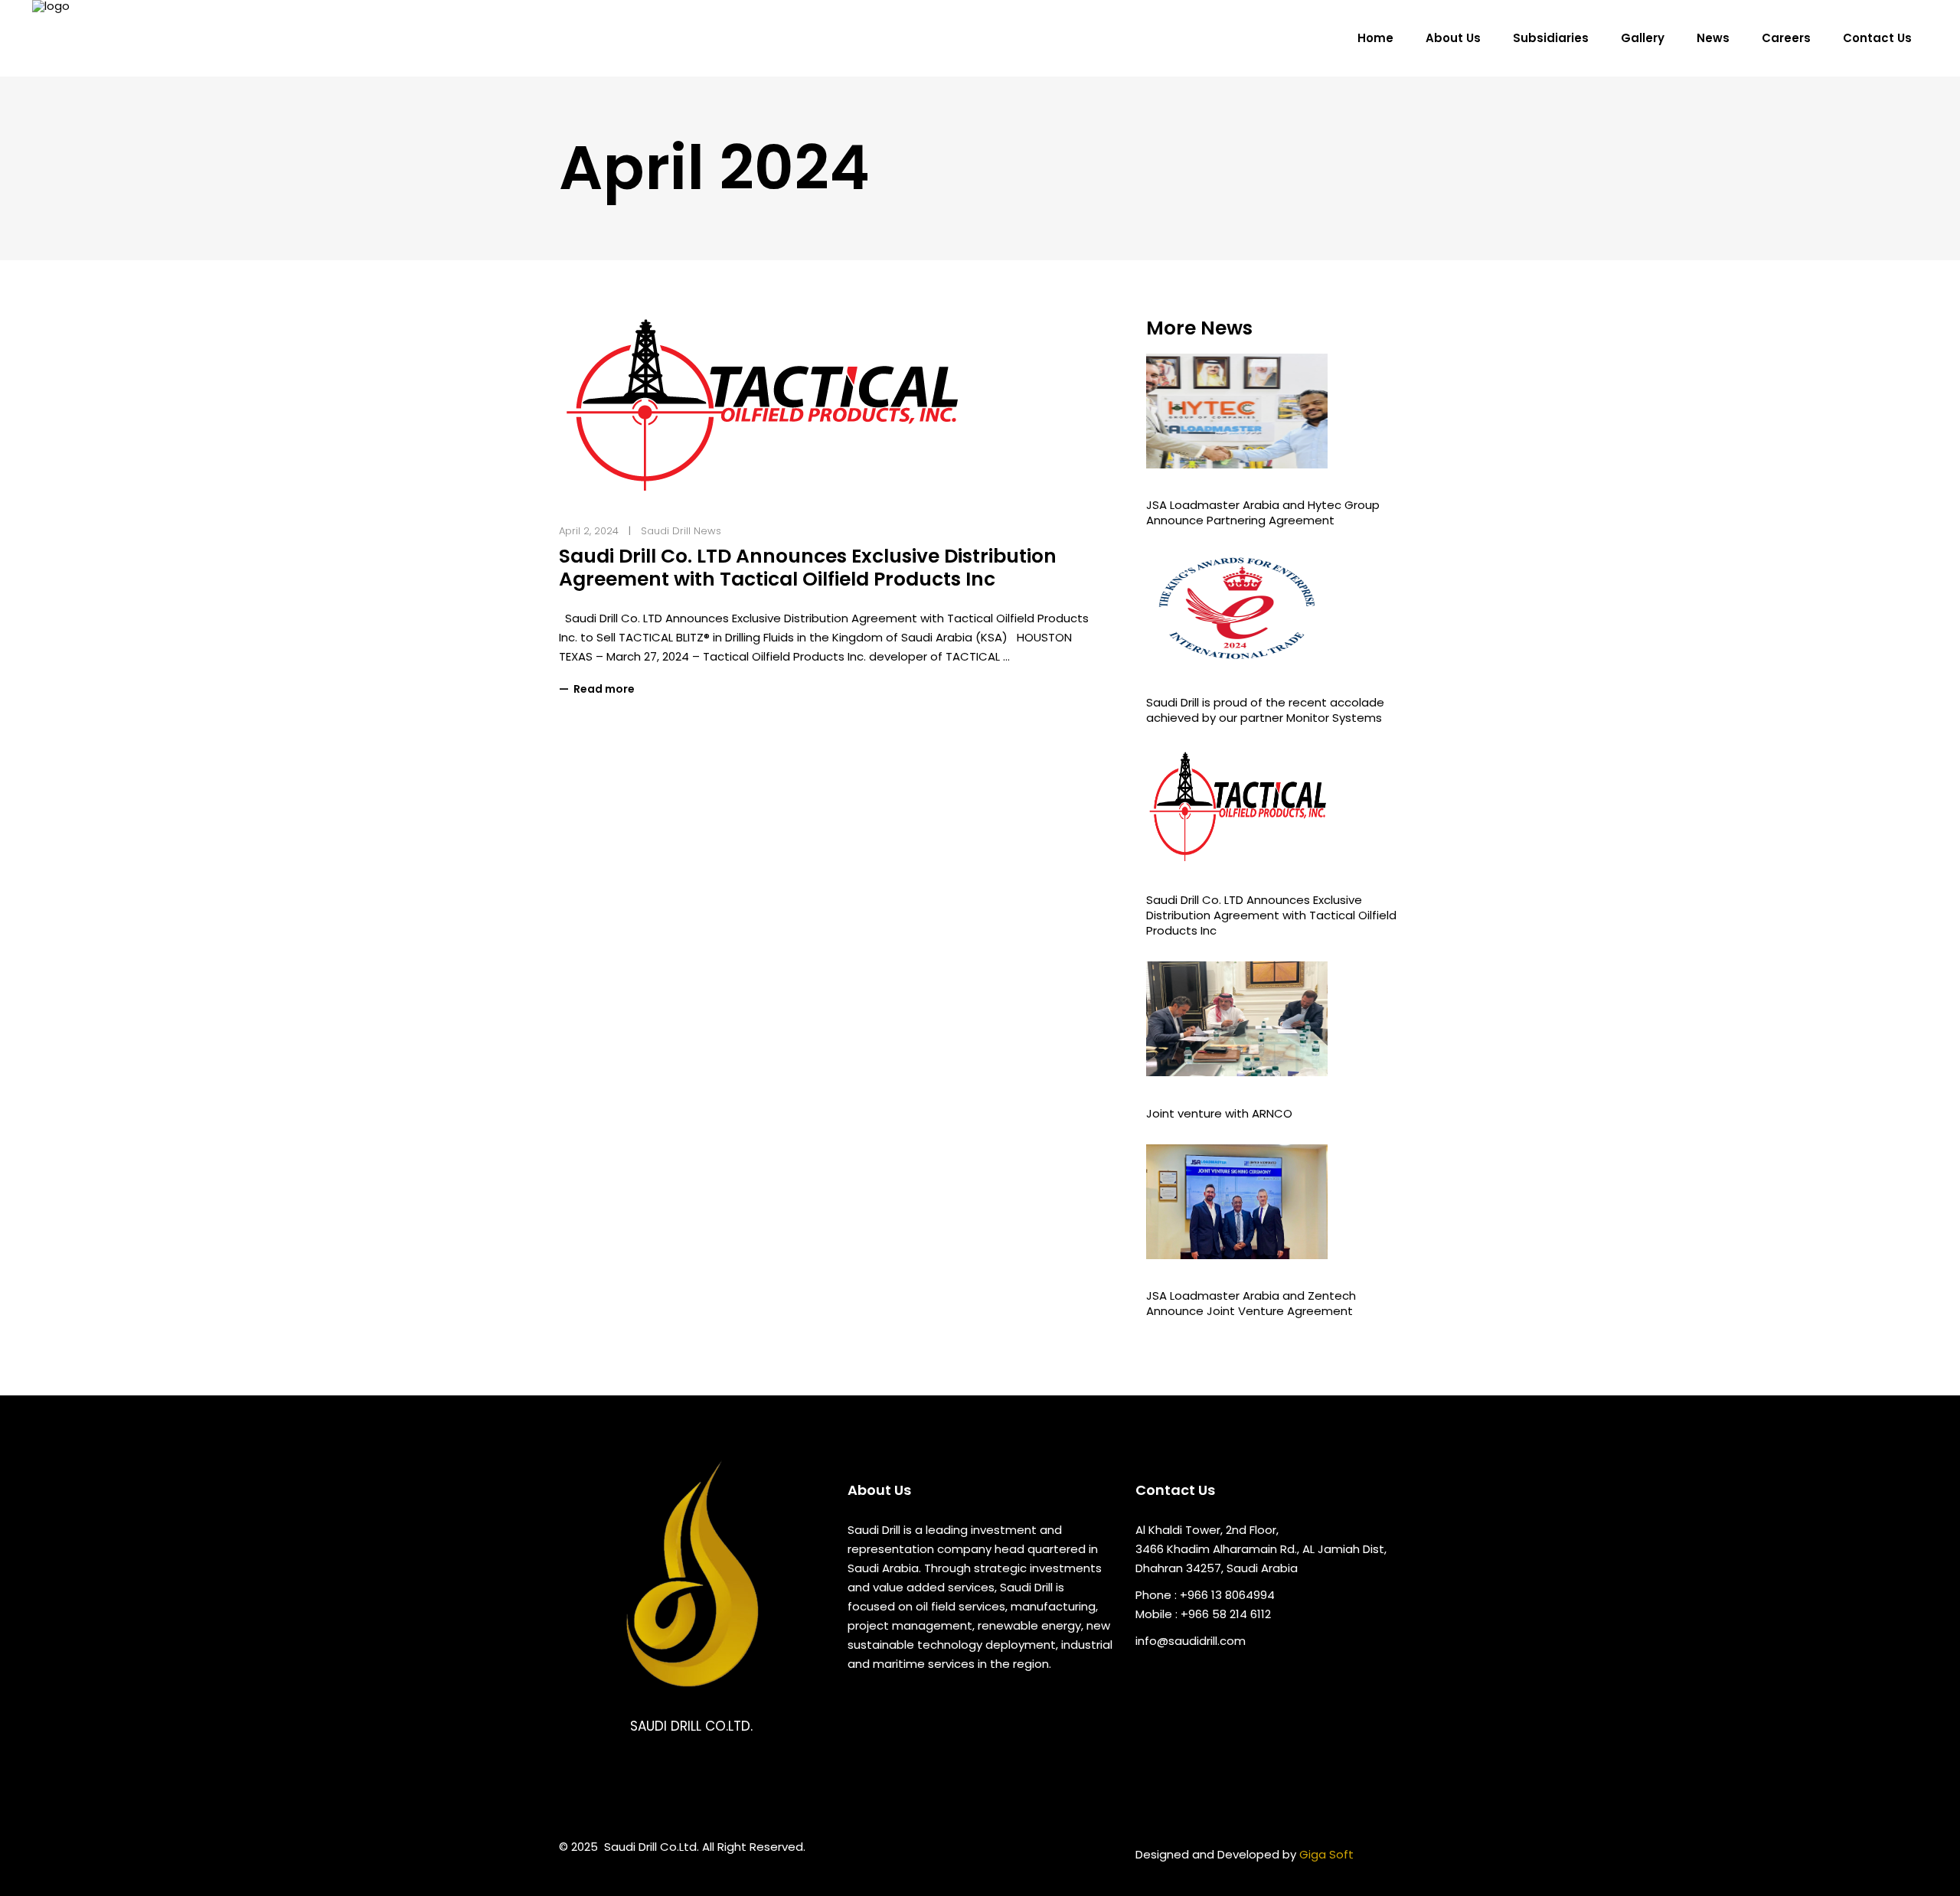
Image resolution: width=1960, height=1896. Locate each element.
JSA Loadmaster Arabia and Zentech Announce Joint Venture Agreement (1251, 1303)
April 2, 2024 (589, 531)
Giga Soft (1326, 1854)
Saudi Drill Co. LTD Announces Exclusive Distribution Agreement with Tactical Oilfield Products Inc (808, 568)
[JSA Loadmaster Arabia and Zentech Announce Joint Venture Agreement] (1274, 1202)
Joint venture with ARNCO (1219, 1113)
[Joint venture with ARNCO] (1274, 1019)
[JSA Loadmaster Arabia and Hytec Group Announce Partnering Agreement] (1274, 411)
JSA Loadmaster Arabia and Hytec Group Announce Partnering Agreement (1263, 512)
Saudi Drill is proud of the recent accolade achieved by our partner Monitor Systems (1265, 710)
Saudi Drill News (681, 531)
